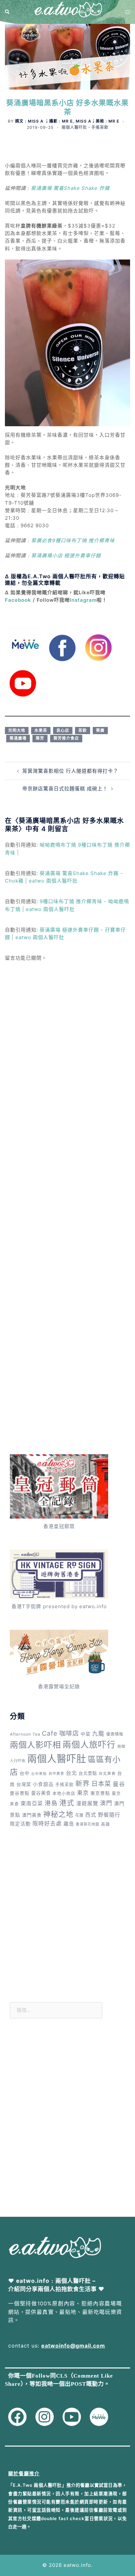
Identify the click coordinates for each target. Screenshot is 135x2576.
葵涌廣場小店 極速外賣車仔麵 (66, 556)
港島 (51, 1803)
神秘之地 (58, 1814)
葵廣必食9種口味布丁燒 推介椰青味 (73, 540)
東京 (83, 1793)
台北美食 (107, 1774)
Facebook (18, 600)
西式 (91, 1815)
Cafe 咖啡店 (60, 1733)
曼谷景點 (20, 1793)
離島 (69, 1824)
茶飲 (83, 730)
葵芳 (40, 738)
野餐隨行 (109, 1815)
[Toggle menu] (127, 12)
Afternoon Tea (25, 1734)
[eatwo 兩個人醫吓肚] (67, 12)
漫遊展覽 (87, 1803)
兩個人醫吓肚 (74, 127)
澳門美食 (32, 1815)
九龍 (98, 1734)
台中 (25, 1773)
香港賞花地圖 (87, 1824)
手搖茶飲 (100, 127)
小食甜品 (43, 1784)
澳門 (106, 1803)
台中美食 (56, 1774)
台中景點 (39, 1774)
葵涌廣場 (18, 738)
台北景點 (88, 1773)
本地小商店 (64, 1793)
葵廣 (100, 730)
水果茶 (41, 730)
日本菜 (101, 1784)
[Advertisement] (67, 1059)
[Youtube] (72, 2417)
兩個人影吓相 (35, 1745)
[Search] (8, 12)
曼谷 (119, 1784)
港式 (67, 1803)
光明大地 (17, 730)
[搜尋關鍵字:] (56, 2010)
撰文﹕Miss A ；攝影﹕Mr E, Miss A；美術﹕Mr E (67, 121)
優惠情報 (115, 1734)
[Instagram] (45, 2417)
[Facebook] (17, 2417)
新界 (83, 1784)
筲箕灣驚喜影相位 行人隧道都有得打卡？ (70, 771)
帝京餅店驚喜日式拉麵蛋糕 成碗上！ (65, 789)
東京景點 (100, 1793)
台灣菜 (24, 1784)
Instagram (83, 600)
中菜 (86, 1734)
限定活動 (20, 1824)
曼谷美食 (41, 1793)
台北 (71, 1773)
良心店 (63, 730)
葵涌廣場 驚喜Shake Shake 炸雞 (70, 188)
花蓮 (79, 1815)
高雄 (106, 1824)
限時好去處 (47, 1824)
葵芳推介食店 (66, 738)
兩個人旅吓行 (89, 1745)
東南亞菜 (32, 1803)
